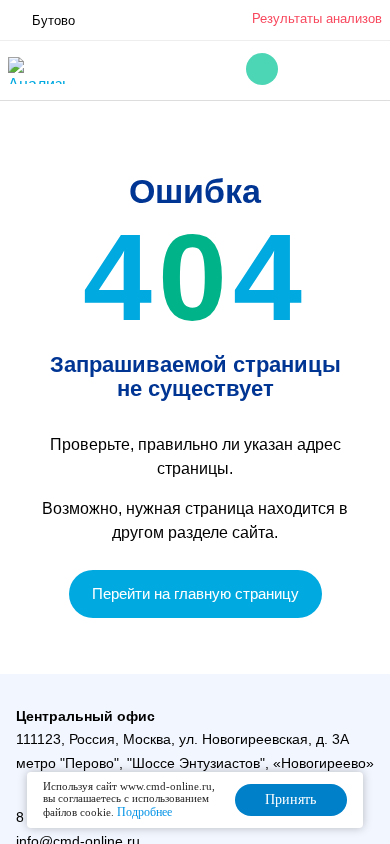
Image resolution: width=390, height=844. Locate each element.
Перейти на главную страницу (195, 593)
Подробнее (144, 812)
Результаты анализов (317, 18)
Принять (290, 799)
